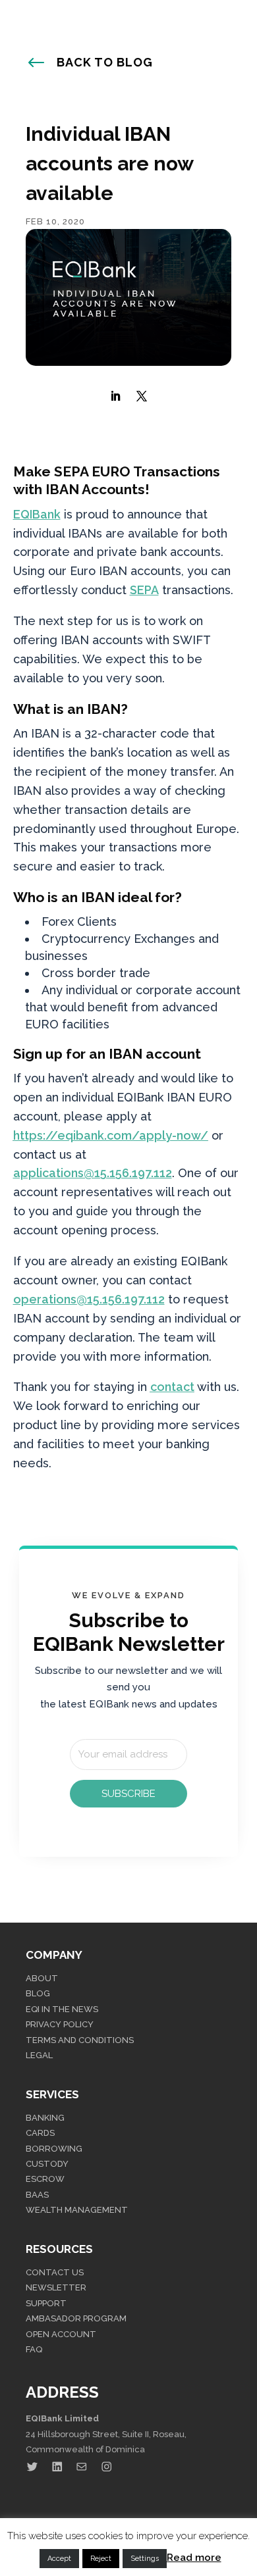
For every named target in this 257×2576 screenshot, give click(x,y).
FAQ (34, 2349)
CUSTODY (47, 2164)
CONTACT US (55, 2272)
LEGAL (39, 2055)
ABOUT (42, 1978)
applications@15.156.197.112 (93, 1173)
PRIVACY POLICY (60, 2024)
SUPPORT (46, 2303)
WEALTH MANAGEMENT (77, 2210)
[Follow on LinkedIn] (115, 396)
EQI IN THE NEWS (62, 2009)
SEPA (144, 590)
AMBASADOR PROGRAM (76, 2318)
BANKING (45, 2118)
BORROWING (54, 2149)
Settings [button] (145, 2559)
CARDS (40, 2133)
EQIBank (37, 514)
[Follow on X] (142, 396)
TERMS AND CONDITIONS (80, 2040)
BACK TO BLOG (105, 62)
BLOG (38, 1993)
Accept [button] (59, 2559)
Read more (194, 2558)
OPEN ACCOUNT (61, 2334)
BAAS (37, 2195)
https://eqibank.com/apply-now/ (111, 1135)
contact (172, 1387)
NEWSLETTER (56, 2287)
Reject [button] (101, 2559)
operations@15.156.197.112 (89, 1299)
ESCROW (45, 2179)
